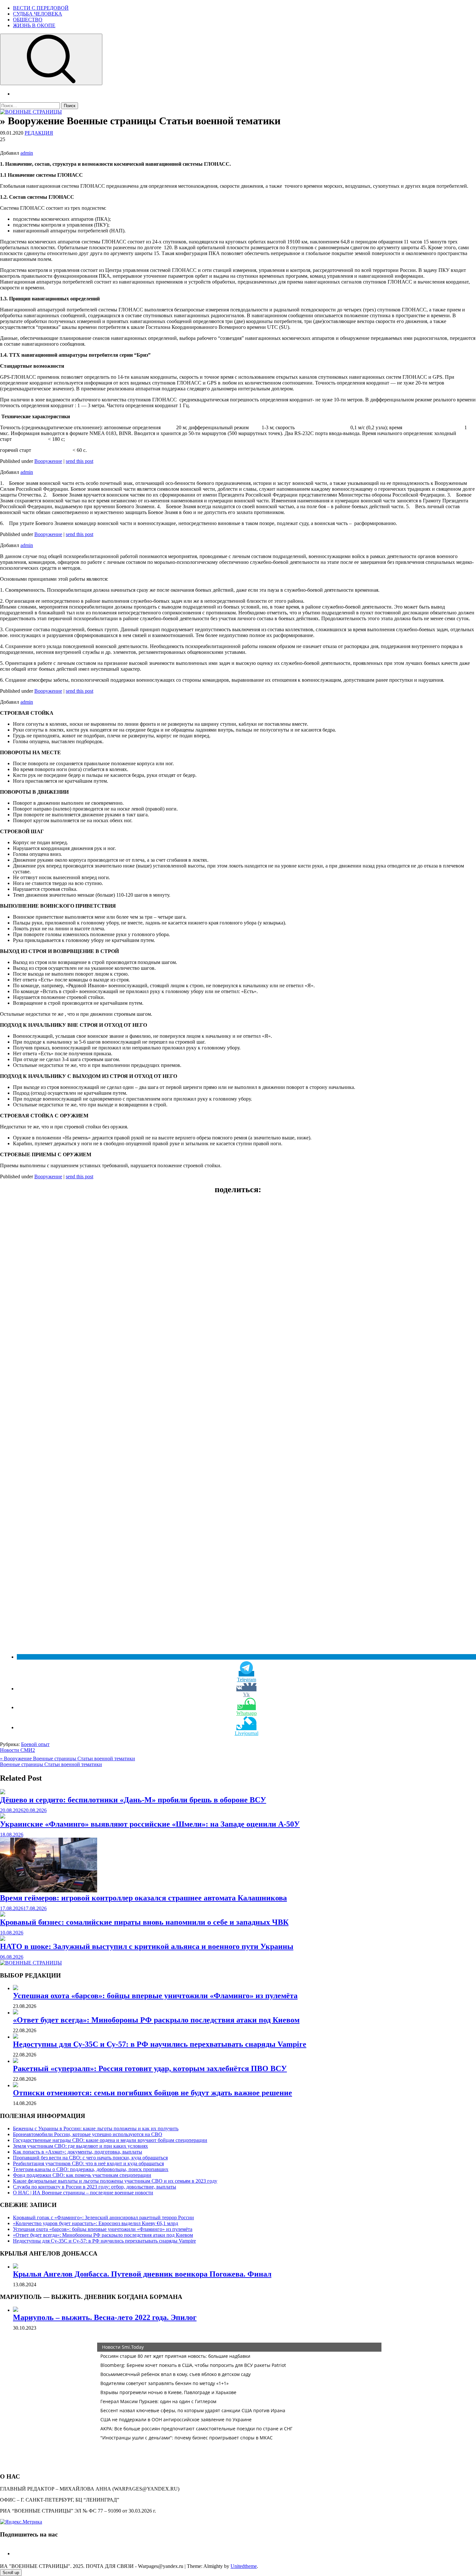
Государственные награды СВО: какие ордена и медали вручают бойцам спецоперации (110, 2140)
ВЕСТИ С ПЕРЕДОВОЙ (41, 8)
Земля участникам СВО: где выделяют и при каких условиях (80, 2146)
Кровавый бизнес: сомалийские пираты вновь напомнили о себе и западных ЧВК (144, 1922)
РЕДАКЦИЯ (39, 133)
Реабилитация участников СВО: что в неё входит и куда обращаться (88, 2163)
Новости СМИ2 (17, 1750)
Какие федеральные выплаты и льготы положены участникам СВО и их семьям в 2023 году (115, 2181)
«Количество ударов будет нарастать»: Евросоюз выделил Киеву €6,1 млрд (96, 2223)
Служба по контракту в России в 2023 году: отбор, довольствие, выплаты (95, 2187)
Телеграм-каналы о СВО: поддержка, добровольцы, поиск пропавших (91, 2169)
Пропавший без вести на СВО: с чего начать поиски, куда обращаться (90, 2158)
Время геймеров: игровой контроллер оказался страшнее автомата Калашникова (143, 1898)
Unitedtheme (244, 2566)
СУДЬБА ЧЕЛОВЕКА (38, 14)
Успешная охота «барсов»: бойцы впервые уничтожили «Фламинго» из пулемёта (155, 1996)
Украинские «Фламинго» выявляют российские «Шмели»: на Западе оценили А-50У (150, 1824)
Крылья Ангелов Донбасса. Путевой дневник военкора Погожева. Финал (142, 2274)
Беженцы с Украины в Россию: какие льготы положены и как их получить (96, 2128)
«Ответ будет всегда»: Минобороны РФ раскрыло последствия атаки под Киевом (156, 2020)
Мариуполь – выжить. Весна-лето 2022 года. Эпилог (105, 2317)
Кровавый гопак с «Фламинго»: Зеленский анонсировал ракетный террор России (103, 2218)
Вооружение (48, 461)
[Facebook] (16, 2554)
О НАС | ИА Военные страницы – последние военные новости (83, 2193)
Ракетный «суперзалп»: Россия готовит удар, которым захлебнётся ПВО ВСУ (150, 2068)
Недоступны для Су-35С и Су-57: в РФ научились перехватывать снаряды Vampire (160, 2044)
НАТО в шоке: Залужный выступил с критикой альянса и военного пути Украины (147, 1946)
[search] (51, 59)
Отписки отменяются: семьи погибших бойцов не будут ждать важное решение (153, 2093)
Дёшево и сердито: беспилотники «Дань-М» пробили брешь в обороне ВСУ (133, 1800)
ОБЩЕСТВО (28, 20)
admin (27, 153)
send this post (79, 461)
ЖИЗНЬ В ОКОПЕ (34, 25)
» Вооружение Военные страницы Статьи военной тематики (68, 1758)
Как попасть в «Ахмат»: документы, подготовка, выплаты (78, 2152)
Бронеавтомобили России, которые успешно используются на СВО (88, 2134)
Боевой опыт (35, 1744)
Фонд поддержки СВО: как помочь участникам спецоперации (82, 2175)
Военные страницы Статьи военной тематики (51, 1764)
